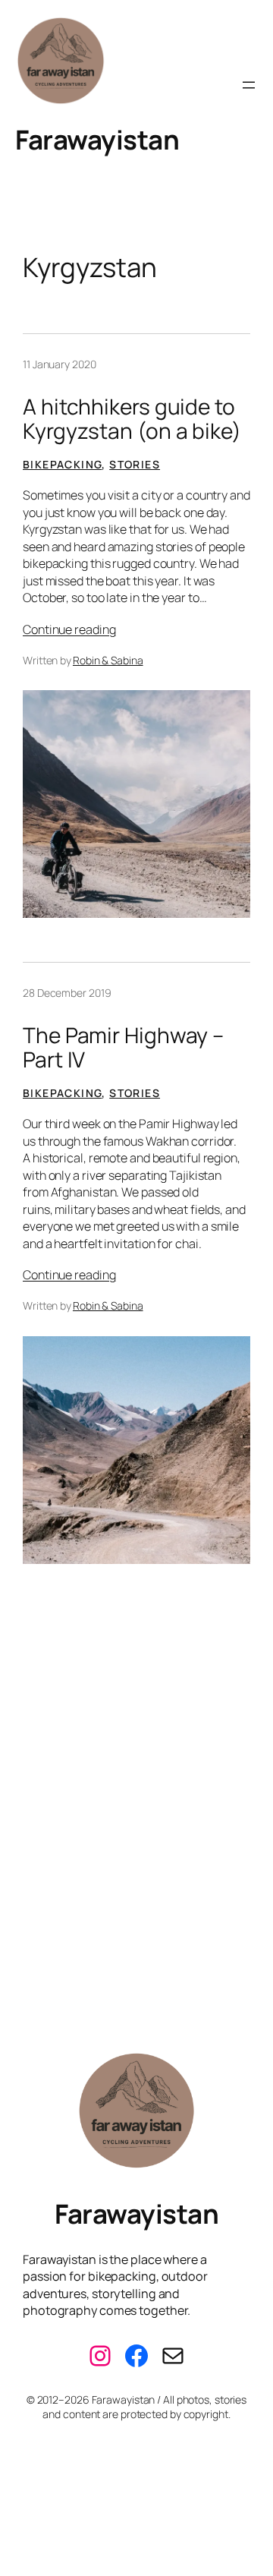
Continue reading (69, 629)
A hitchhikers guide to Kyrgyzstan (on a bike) (132, 419)
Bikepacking (62, 464)
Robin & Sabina (108, 660)
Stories (135, 464)
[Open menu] (249, 85)
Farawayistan (97, 139)
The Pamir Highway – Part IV (123, 1047)
